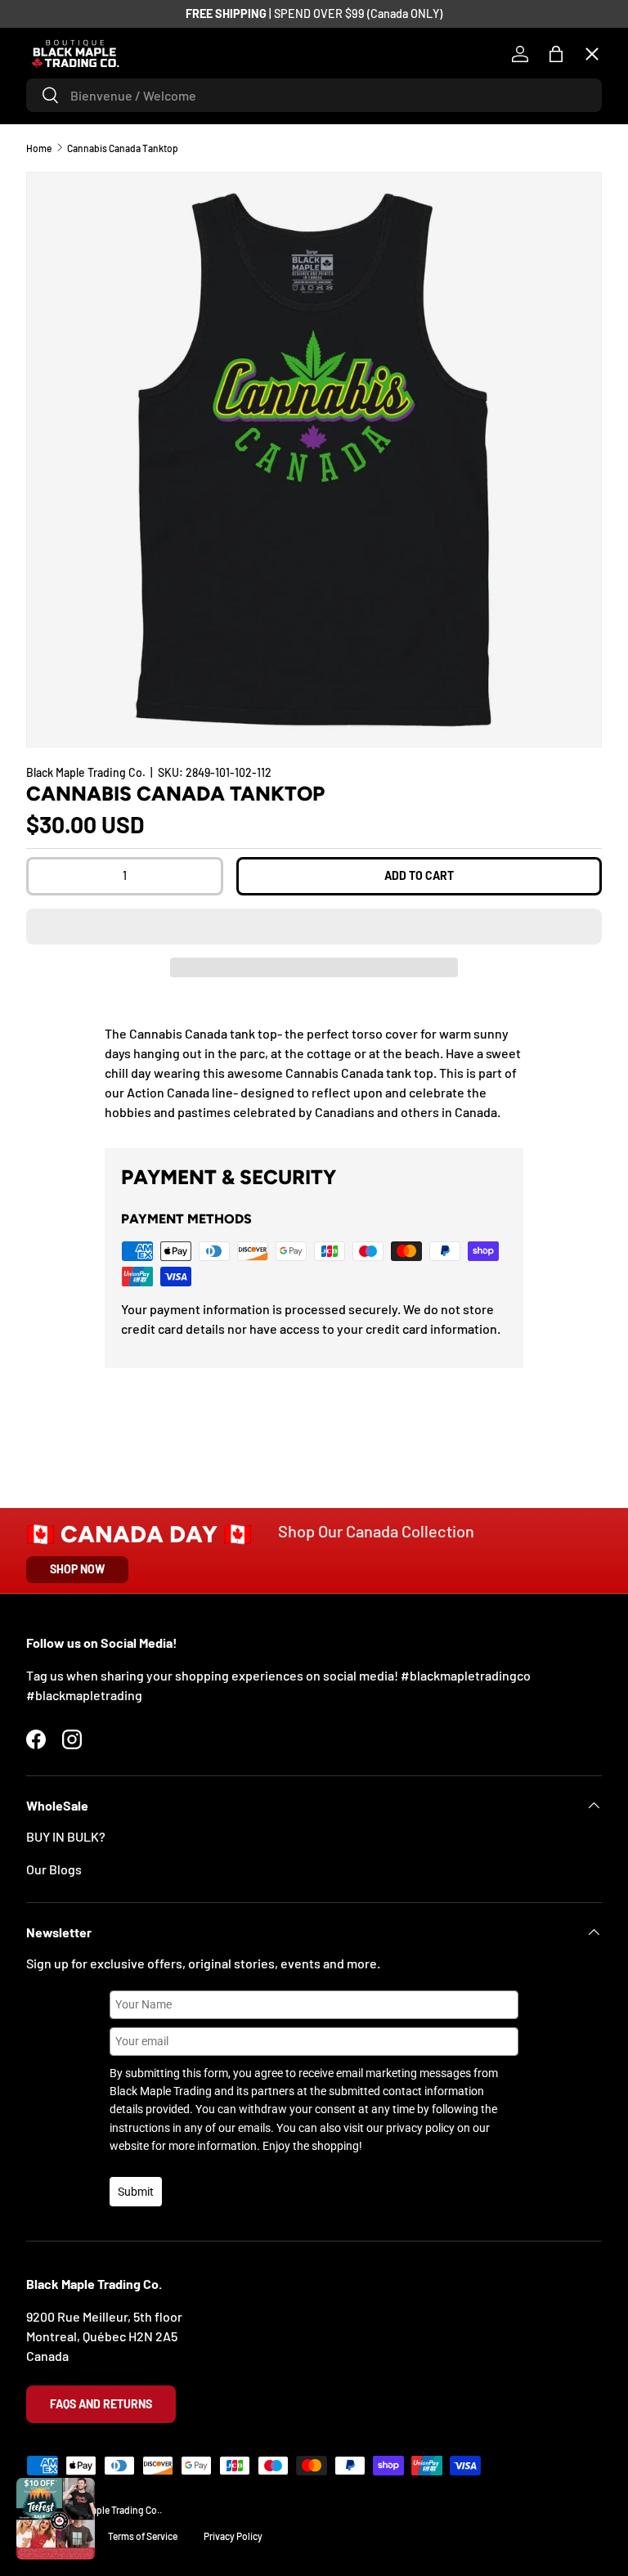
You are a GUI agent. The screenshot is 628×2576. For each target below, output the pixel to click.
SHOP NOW (77, 1569)
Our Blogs (54, 1869)
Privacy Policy (233, 2536)
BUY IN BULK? (66, 1836)
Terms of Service (143, 2536)
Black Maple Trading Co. (86, 772)
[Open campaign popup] (56, 2519)
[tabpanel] (314, 1073)
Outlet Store (75, 529)
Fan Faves (67, 171)
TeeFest (63, 111)
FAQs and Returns (101, 2404)
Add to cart (419, 875)
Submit (136, 2192)
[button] (314, 927)
